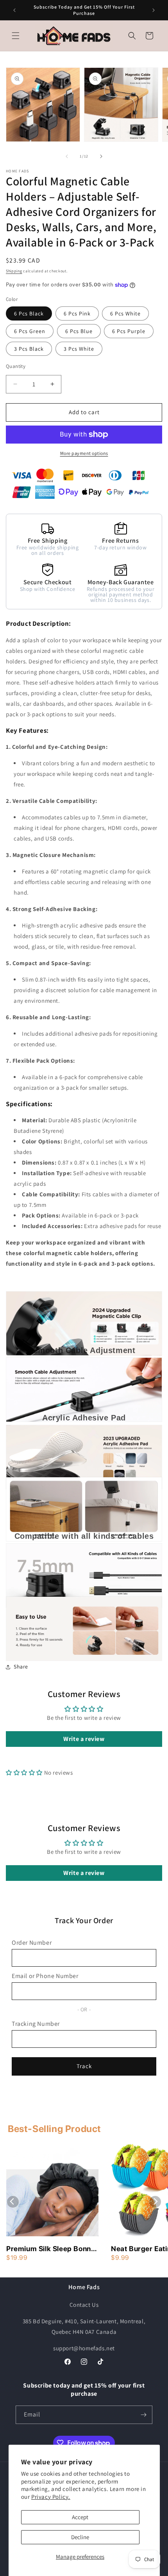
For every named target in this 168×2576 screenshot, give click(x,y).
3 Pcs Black (29, 349)
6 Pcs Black (29, 313)
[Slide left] (67, 156)
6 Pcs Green (30, 331)
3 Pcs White (79, 349)
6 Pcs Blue (79, 331)
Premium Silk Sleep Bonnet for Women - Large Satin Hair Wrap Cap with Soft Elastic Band (52, 2249)
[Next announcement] (154, 10)
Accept (80, 2517)
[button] (16, 36)
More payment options (84, 453)
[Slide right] (101, 156)
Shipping (14, 271)
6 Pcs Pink (77, 313)
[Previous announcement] (14, 10)
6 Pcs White (125, 313)
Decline (80, 2537)
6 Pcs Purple (129, 331)
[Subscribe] (143, 2415)
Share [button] (21, 1667)
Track (84, 2066)
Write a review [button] (84, 1739)
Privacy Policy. (51, 2497)
